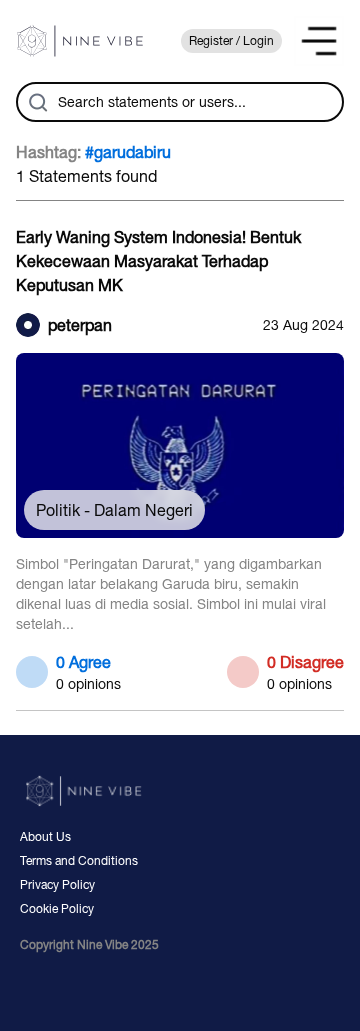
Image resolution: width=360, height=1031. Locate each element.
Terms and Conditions (79, 861)
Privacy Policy (57, 885)
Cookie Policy (57, 909)
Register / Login (231, 41)
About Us (45, 837)
